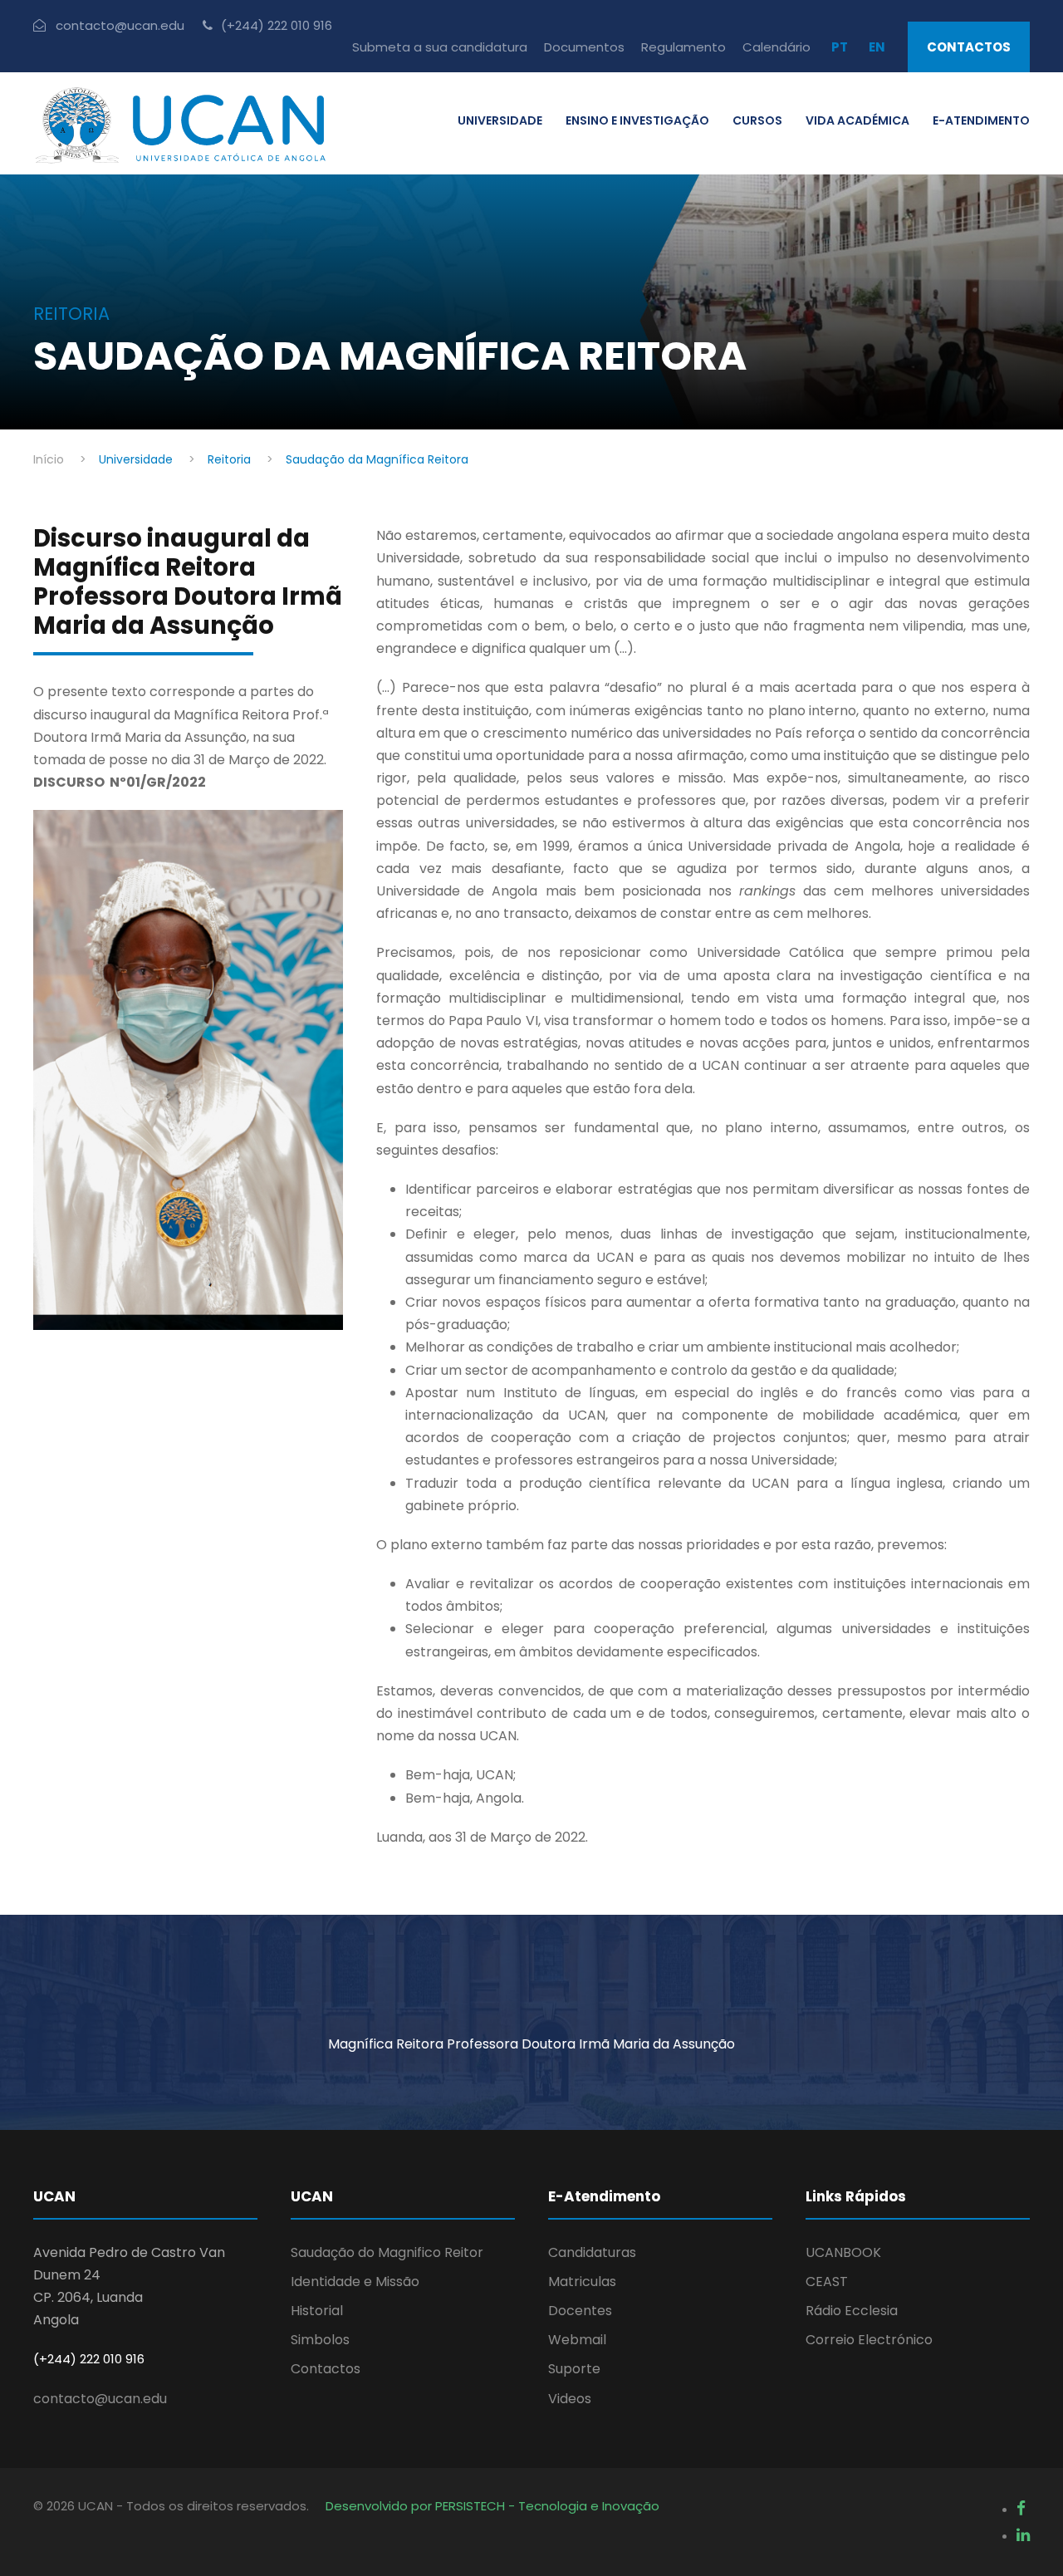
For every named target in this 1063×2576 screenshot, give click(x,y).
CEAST (827, 2282)
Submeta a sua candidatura (440, 47)
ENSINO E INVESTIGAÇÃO (637, 120)
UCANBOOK (843, 2252)
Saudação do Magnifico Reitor (387, 2252)
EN (877, 47)
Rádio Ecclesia (852, 2311)
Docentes (580, 2311)
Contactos (969, 47)
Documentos (584, 47)
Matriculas (582, 2282)
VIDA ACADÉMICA (857, 120)
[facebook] (1021, 2508)
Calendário (776, 47)
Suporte (574, 2369)
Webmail (577, 2340)
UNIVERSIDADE (500, 120)
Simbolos (320, 2340)
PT (840, 47)
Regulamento (683, 47)
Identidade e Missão (355, 2282)
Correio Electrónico (869, 2340)
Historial (317, 2311)
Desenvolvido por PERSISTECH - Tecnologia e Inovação (492, 2506)
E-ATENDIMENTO (981, 120)
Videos (570, 2399)
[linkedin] (1023, 2535)
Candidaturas (592, 2252)
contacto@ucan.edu (100, 2399)
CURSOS (757, 120)
